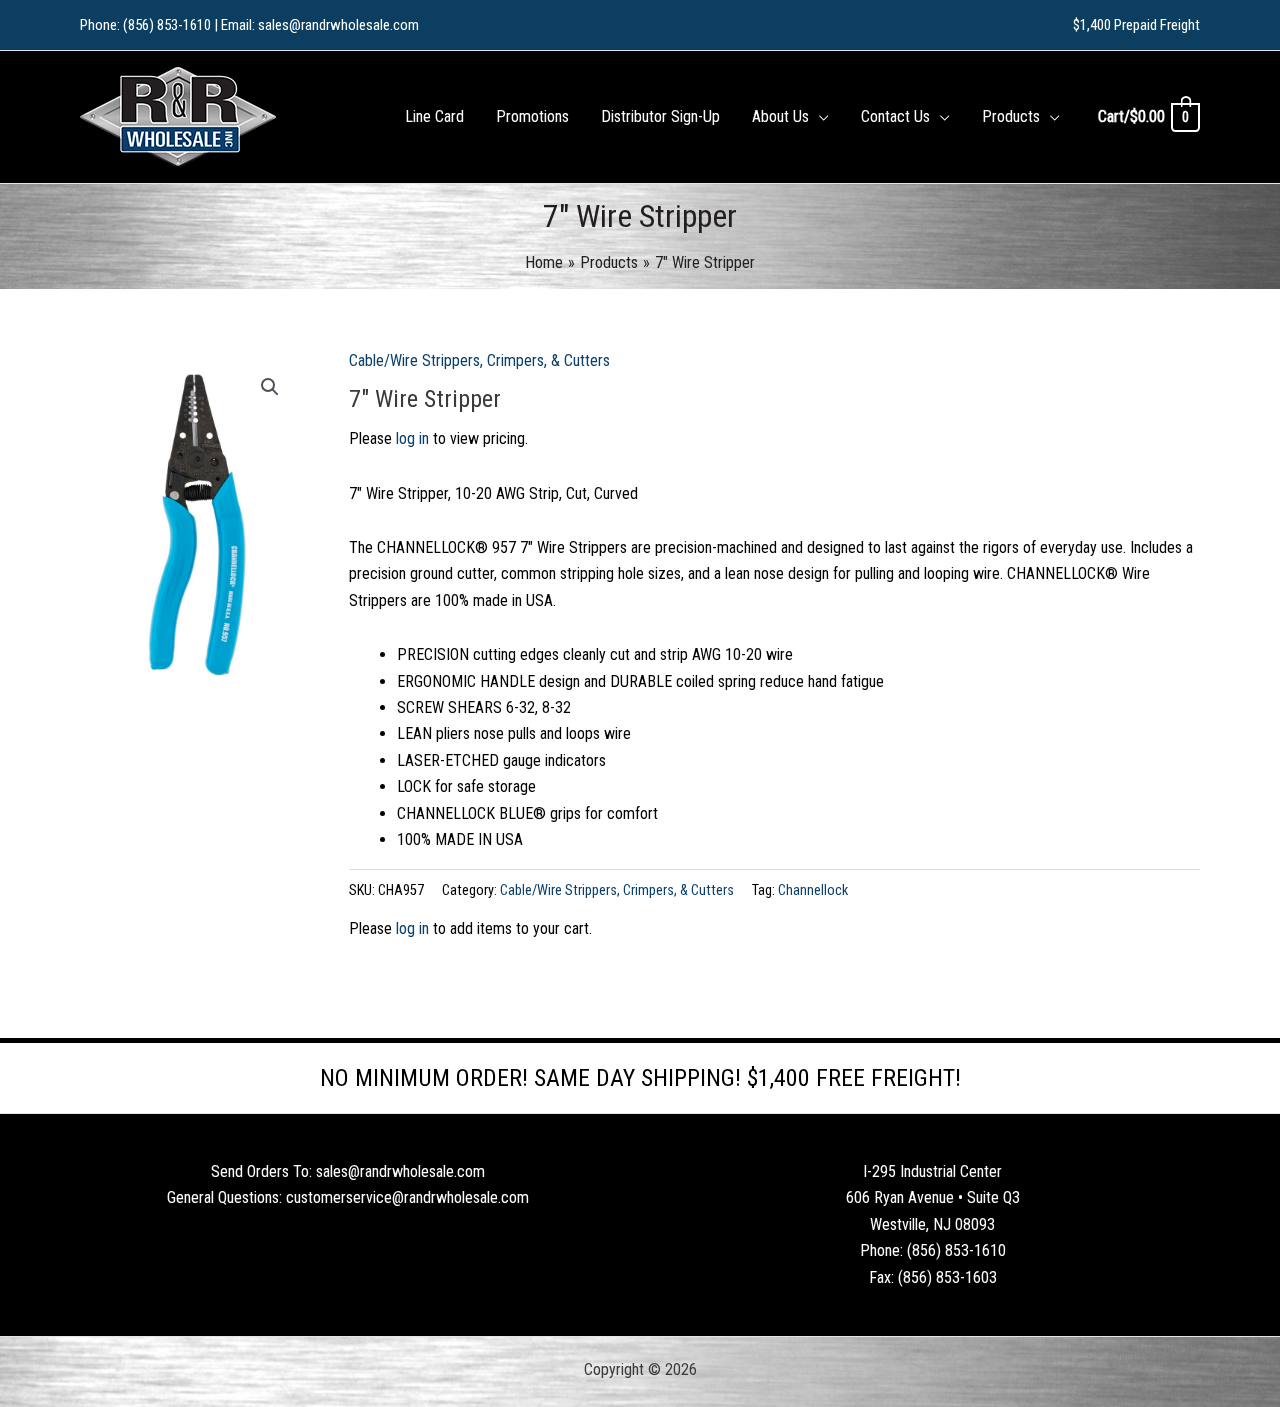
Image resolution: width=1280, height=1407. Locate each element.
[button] (819, 117)
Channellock (813, 890)
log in (412, 438)
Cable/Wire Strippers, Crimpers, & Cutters (479, 360)
